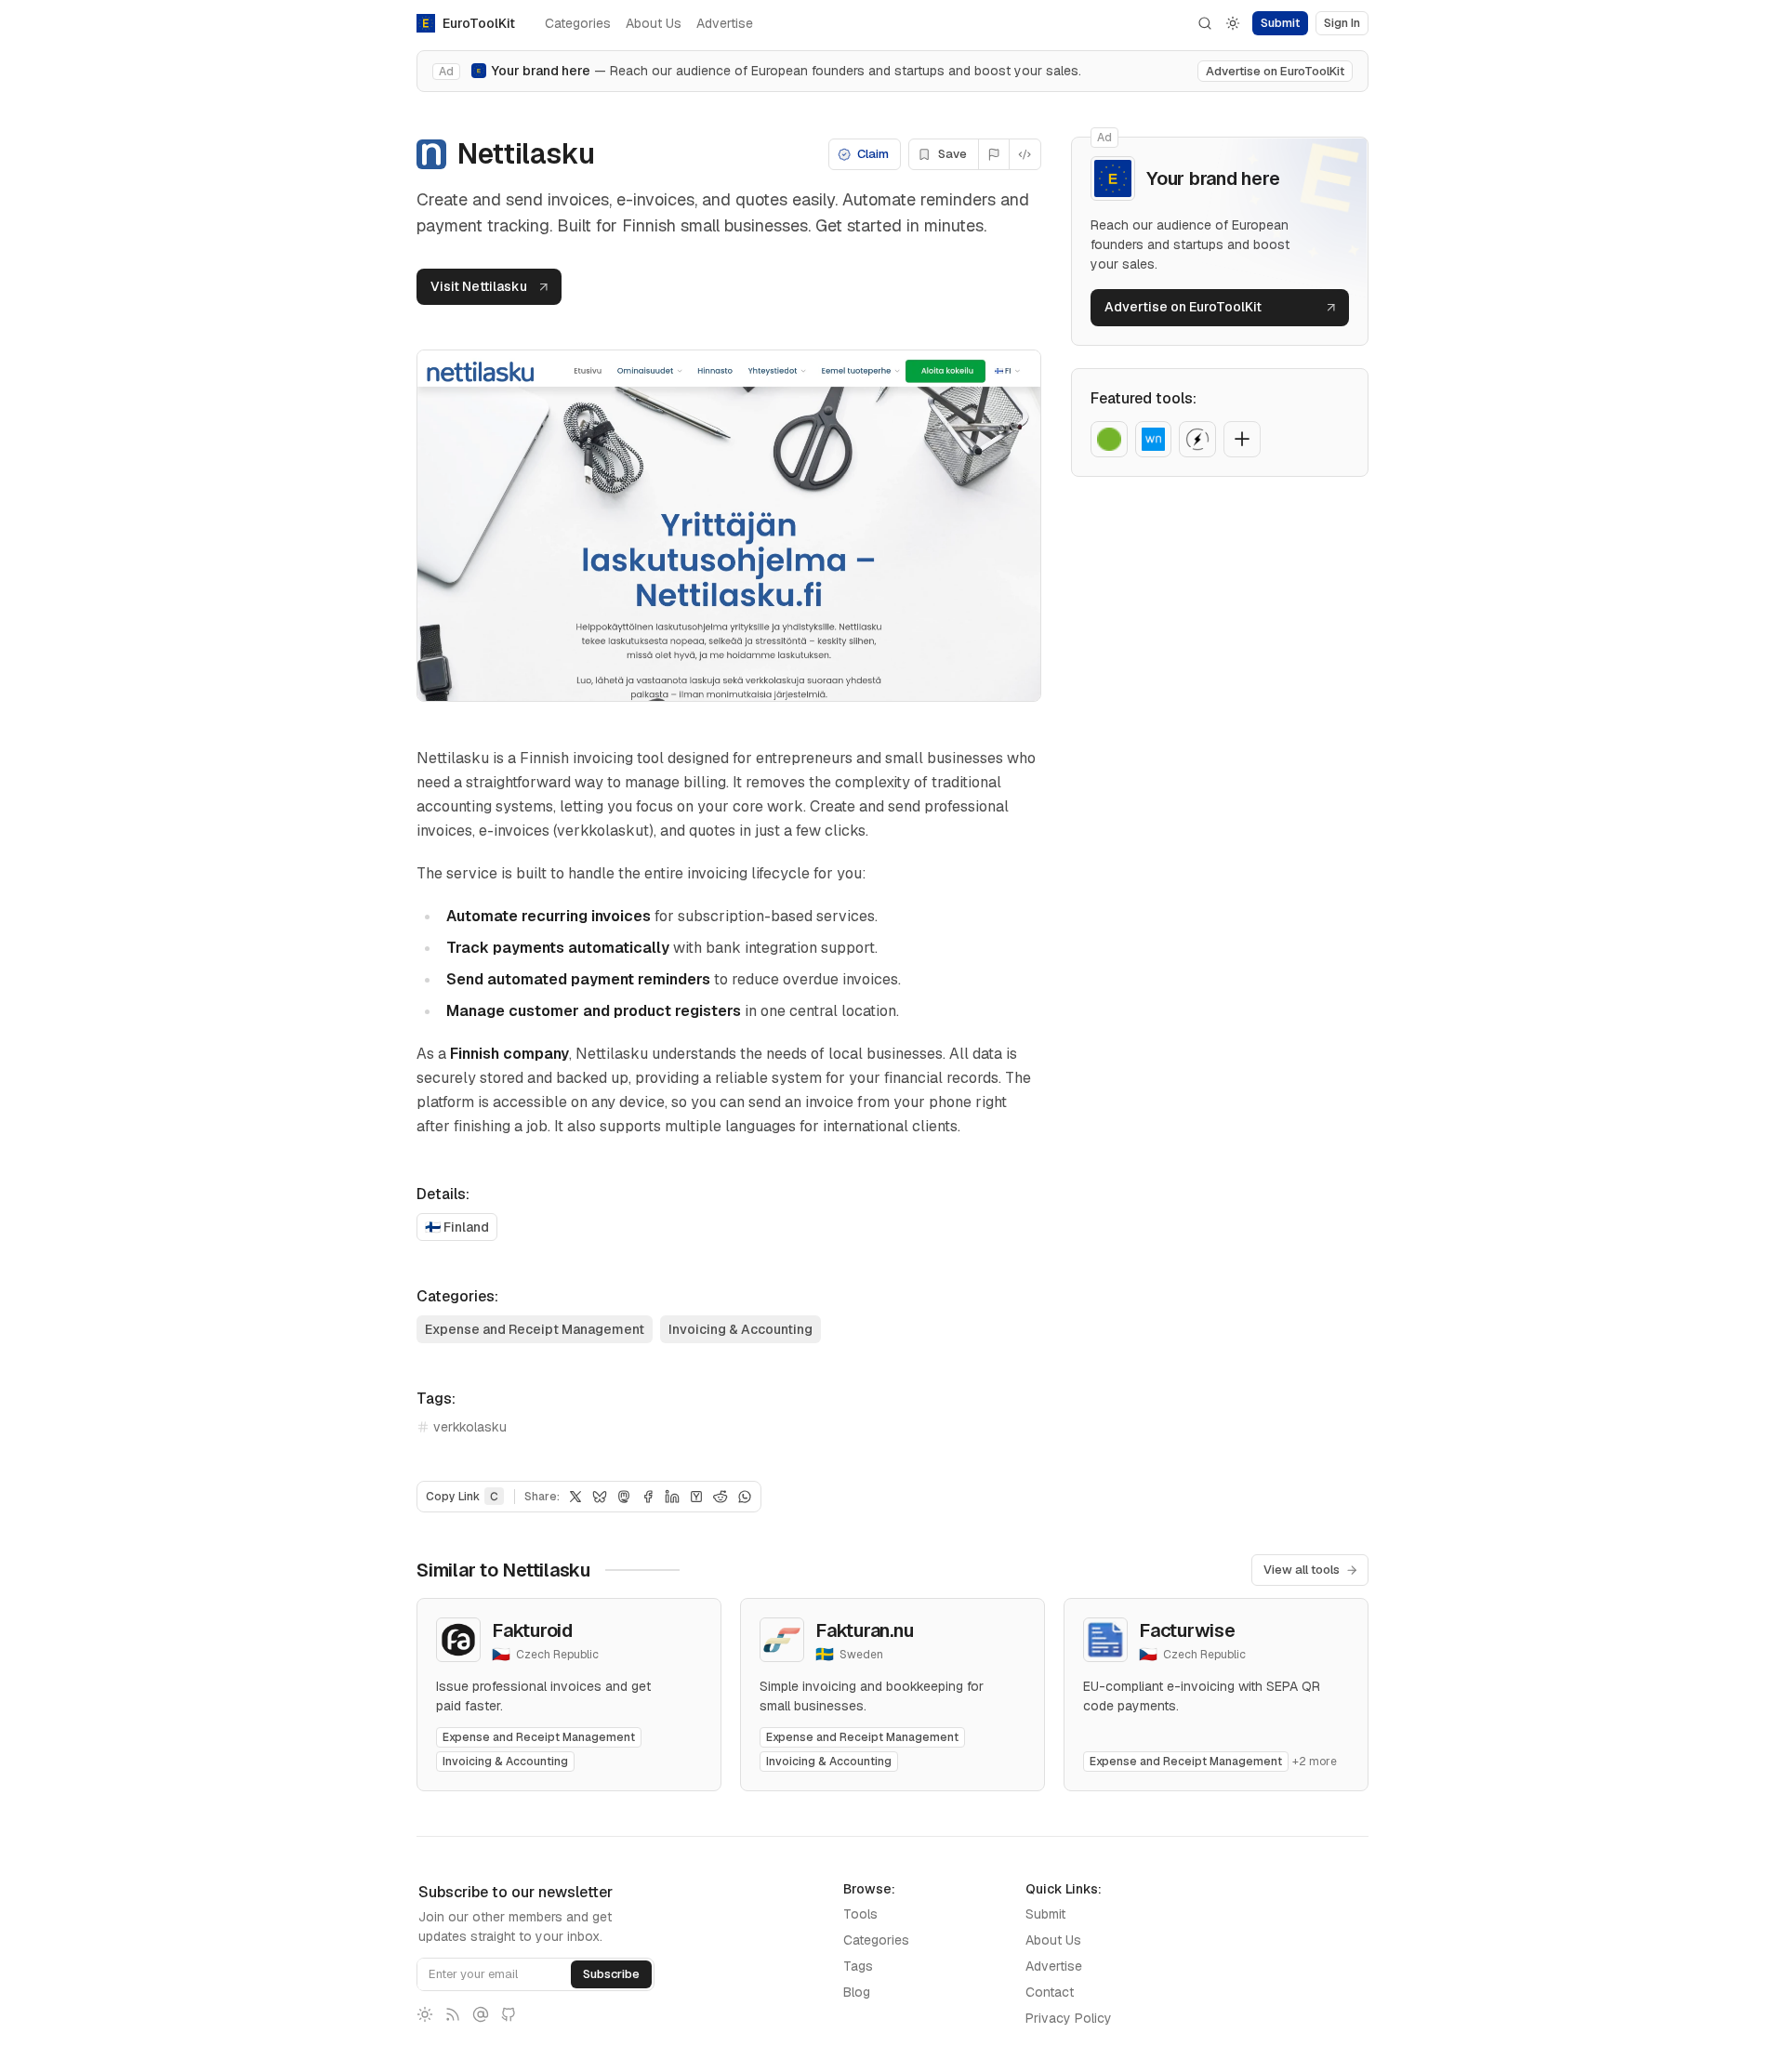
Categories (578, 23)
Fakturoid (532, 1630)
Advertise (725, 23)
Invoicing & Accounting (740, 1329)
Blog (857, 1992)
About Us (654, 23)
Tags (858, 1966)
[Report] (994, 154)
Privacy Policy (1069, 2018)
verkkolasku (470, 1427)
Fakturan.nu (864, 1630)
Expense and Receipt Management (535, 1329)
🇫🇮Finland (457, 1227)
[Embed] (1025, 154)
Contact (1050, 1992)
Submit (1045, 1914)
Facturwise (1187, 1630)
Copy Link (462, 1497)
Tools (860, 1914)
